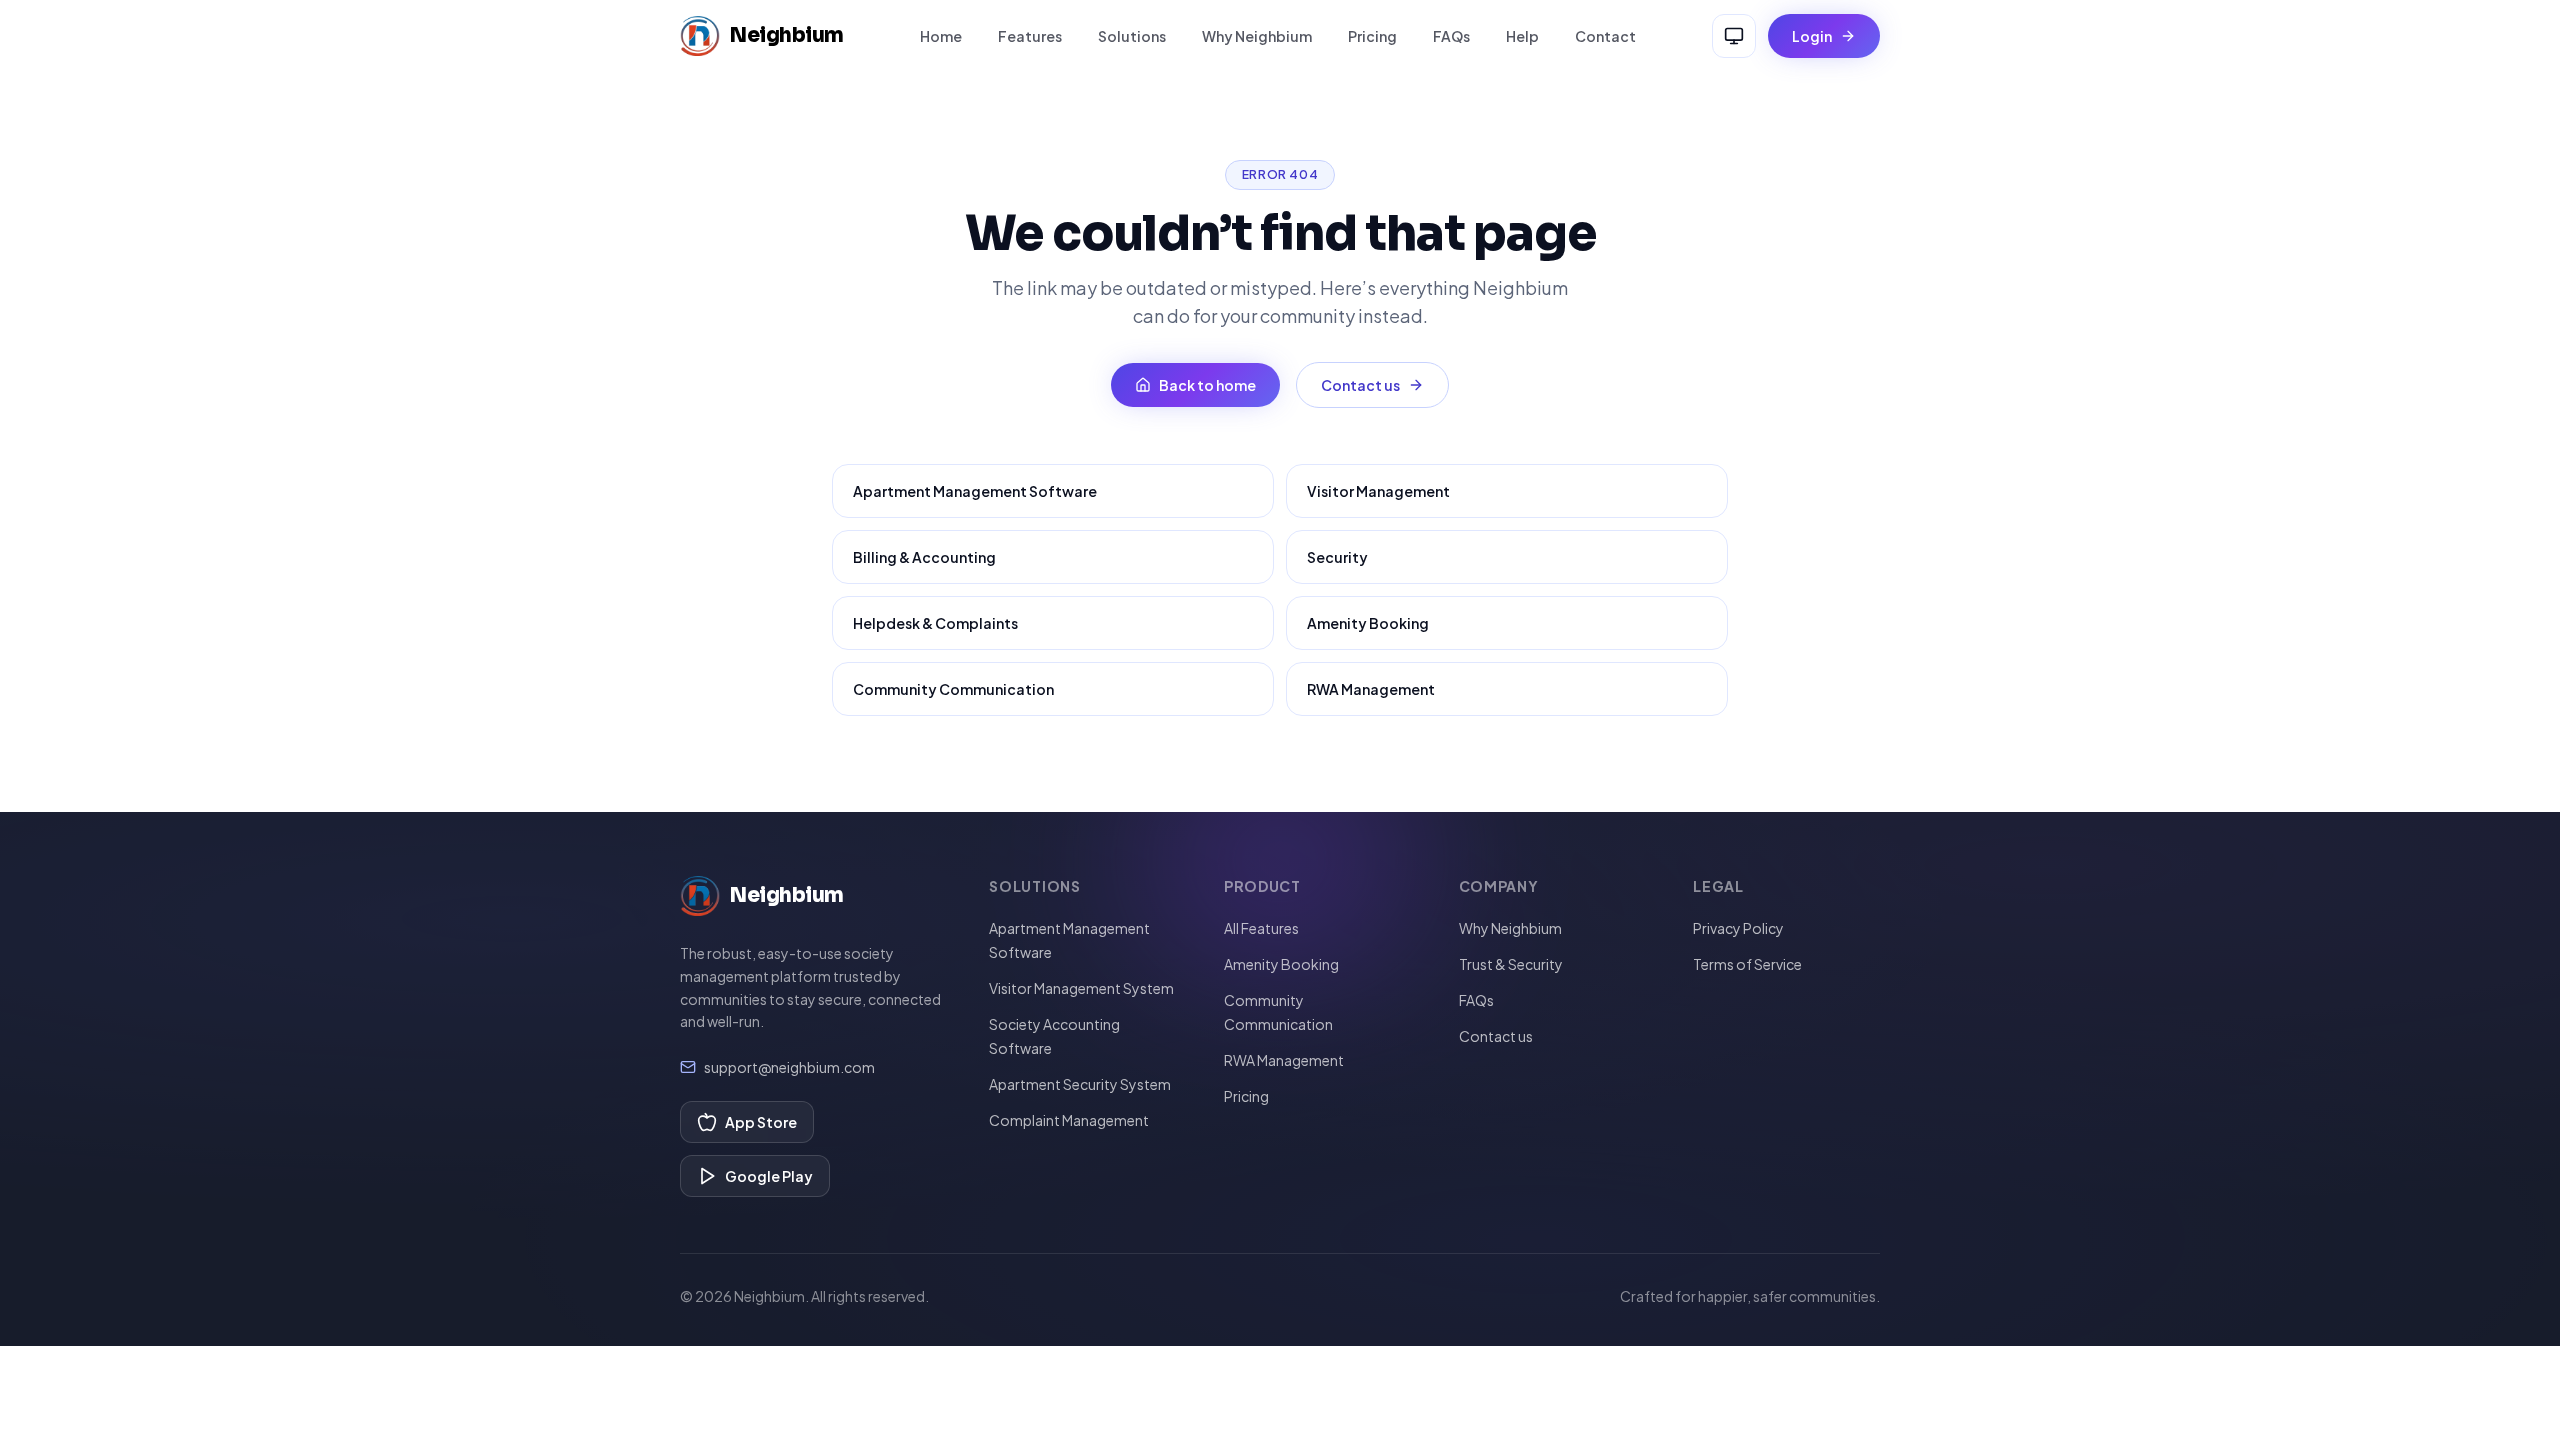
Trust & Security (1511, 964)
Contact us (1360, 385)
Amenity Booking (1368, 623)
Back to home (1207, 385)
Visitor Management (1378, 491)
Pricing (1372, 36)
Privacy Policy (1738, 928)
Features (1030, 36)
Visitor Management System (1081, 988)
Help (1522, 36)
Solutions (1132, 36)
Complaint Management (1069, 1120)
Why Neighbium (1257, 36)
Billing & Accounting (924, 557)
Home (941, 36)
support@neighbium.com (789, 1067)
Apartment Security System (1080, 1084)
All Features (1261, 928)
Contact (1605, 36)
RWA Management (1371, 689)
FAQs (1451, 36)
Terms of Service (1747, 964)
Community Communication (953, 689)
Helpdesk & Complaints (935, 623)
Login (1812, 36)
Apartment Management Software (975, 491)
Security (1337, 557)
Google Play (769, 1176)
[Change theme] (1734, 36)
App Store (761, 1122)
